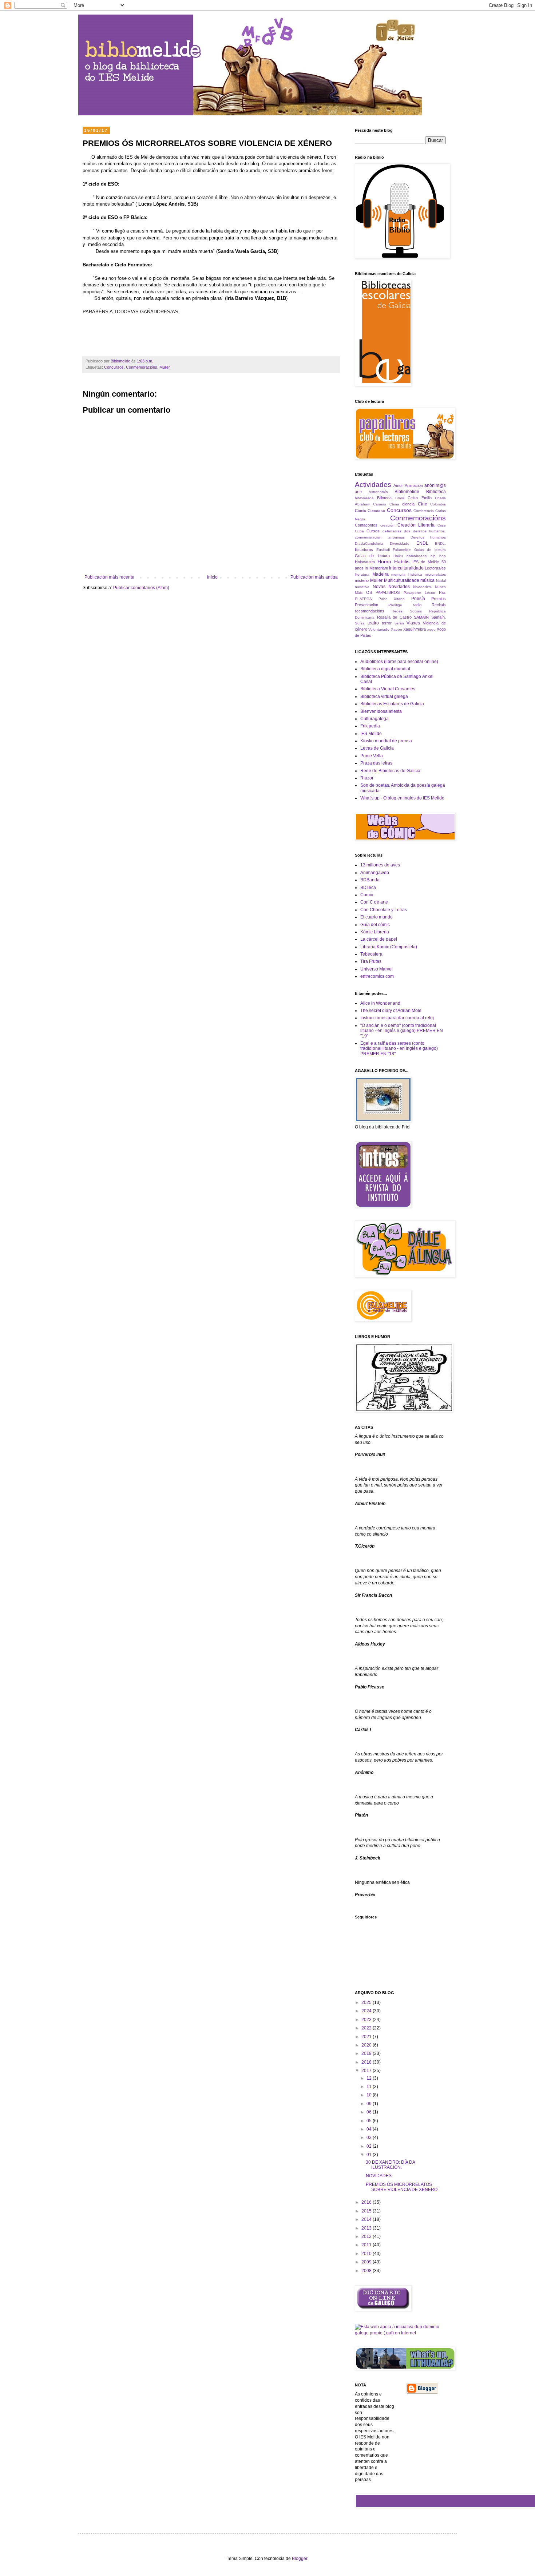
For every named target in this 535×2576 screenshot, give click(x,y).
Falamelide (402, 550)
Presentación (366, 605)
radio (417, 605)
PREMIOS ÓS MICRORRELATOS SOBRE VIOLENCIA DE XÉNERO (402, 2187)
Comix (367, 895)
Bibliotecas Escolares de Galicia (392, 704)
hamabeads (417, 556)
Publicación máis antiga (314, 577)
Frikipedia (370, 726)
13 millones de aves (380, 865)
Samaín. (439, 617)
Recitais (439, 605)
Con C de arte (374, 902)
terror (387, 623)
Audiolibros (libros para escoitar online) (399, 662)
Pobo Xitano (392, 599)
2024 (367, 2011)
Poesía (418, 599)
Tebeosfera (371, 954)
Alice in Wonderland (380, 1003)
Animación (414, 485)
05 (370, 2121)
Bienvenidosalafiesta (381, 711)
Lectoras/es (435, 568)
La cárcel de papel (379, 939)
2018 (367, 2062)
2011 (367, 2245)
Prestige (395, 605)
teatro (373, 623)
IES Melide (371, 734)
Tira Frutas (371, 961)
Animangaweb (375, 873)
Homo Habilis (393, 561)
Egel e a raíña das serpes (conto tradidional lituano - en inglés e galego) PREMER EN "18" (399, 1049)
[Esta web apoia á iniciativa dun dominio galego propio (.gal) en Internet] (400, 2333)
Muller (165, 367)
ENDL (422, 543)
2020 (367, 2045)
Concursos (114, 367)
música (427, 580)
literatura (362, 574)
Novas (379, 587)
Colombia (438, 504)
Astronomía (378, 492)
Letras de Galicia (377, 748)
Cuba (359, 531)
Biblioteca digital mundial (385, 669)
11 (370, 2087)
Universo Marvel (377, 969)
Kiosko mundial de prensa (386, 741)
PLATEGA (363, 599)
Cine (423, 504)
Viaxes (413, 623)
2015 (367, 2211)
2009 (367, 2262)
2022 (367, 2028)
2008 (367, 2271)
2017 (367, 2071)
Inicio (212, 577)
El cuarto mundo (377, 917)
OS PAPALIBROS (383, 592)
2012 (367, 2236)
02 (370, 2146)
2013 (367, 2228)
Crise (442, 525)
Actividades (373, 485)
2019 (367, 2053)
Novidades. (423, 587)
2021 (367, 2037)
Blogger (300, 2559)
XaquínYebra (415, 629)
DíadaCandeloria (369, 543)
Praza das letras (376, 763)
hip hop (438, 556)
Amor (398, 485)
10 (370, 2095)
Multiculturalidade (402, 580)
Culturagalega (374, 719)
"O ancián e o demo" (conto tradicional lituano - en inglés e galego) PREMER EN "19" (402, 1031)
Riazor (367, 778)
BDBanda (370, 880)
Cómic (360, 511)
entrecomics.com (377, 976)
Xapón (397, 629)
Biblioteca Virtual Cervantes (388, 689)
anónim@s (435, 485)
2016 (367, 2202)
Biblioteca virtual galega (384, 696)
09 (370, 2104)
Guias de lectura (430, 550)
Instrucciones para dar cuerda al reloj (397, 1018)
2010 (367, 2254)
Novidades (399, 587)
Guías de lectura (372, 556)
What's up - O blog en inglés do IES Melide (402, 798)
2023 (367, 2020)
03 (370, 2138)
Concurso (376, 511)
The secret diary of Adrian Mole (391, 1011)
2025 (367, 2003)
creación (387, 525)
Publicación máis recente (109, 577)
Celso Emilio (419, 498)
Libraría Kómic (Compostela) (389, 947)
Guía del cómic (375, 925)
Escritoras (364, 549)
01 (370, 2155)
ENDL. (440, 543)
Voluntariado (379, 629)
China (394, 504)
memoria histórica (407, 574)
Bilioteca (384, 498)
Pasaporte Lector (419, 593)
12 (370, 2078)
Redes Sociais (407, 611)
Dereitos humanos (428, 537)
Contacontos (366, 525)
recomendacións (370, 611)
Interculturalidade (406, 568)
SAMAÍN (421, 617)
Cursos (373, 531)
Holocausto (365, 562)
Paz (442, 592)
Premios (439, 599)
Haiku (398, 556)
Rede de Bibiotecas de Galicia (390, 771)
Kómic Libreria (375, 932)
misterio (362, 580)
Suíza (360, 623)
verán (399, 623)
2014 (367, 2219)
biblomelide (364, 498)
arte (358, 492)
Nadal (441, 581)
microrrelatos (435, 574)
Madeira (381, 574)
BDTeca (368, 888)
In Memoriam (376, 568)
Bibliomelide (407, 492)
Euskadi (383, 550)
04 (370, 2129)
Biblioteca (436, 492)
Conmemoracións (142, 367)
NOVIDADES (379, 2176)
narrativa (362, 587)
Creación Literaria (416, 525)
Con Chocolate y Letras (384, 910)
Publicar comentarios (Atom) (141, 588)
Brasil (400, 498)
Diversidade (400, 543)
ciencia (408, 504)
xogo (431, 629)
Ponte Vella (372, 756)
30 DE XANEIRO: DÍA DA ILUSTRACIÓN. (390, 2165)
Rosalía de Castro (394, 617)
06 (370, 2112)
